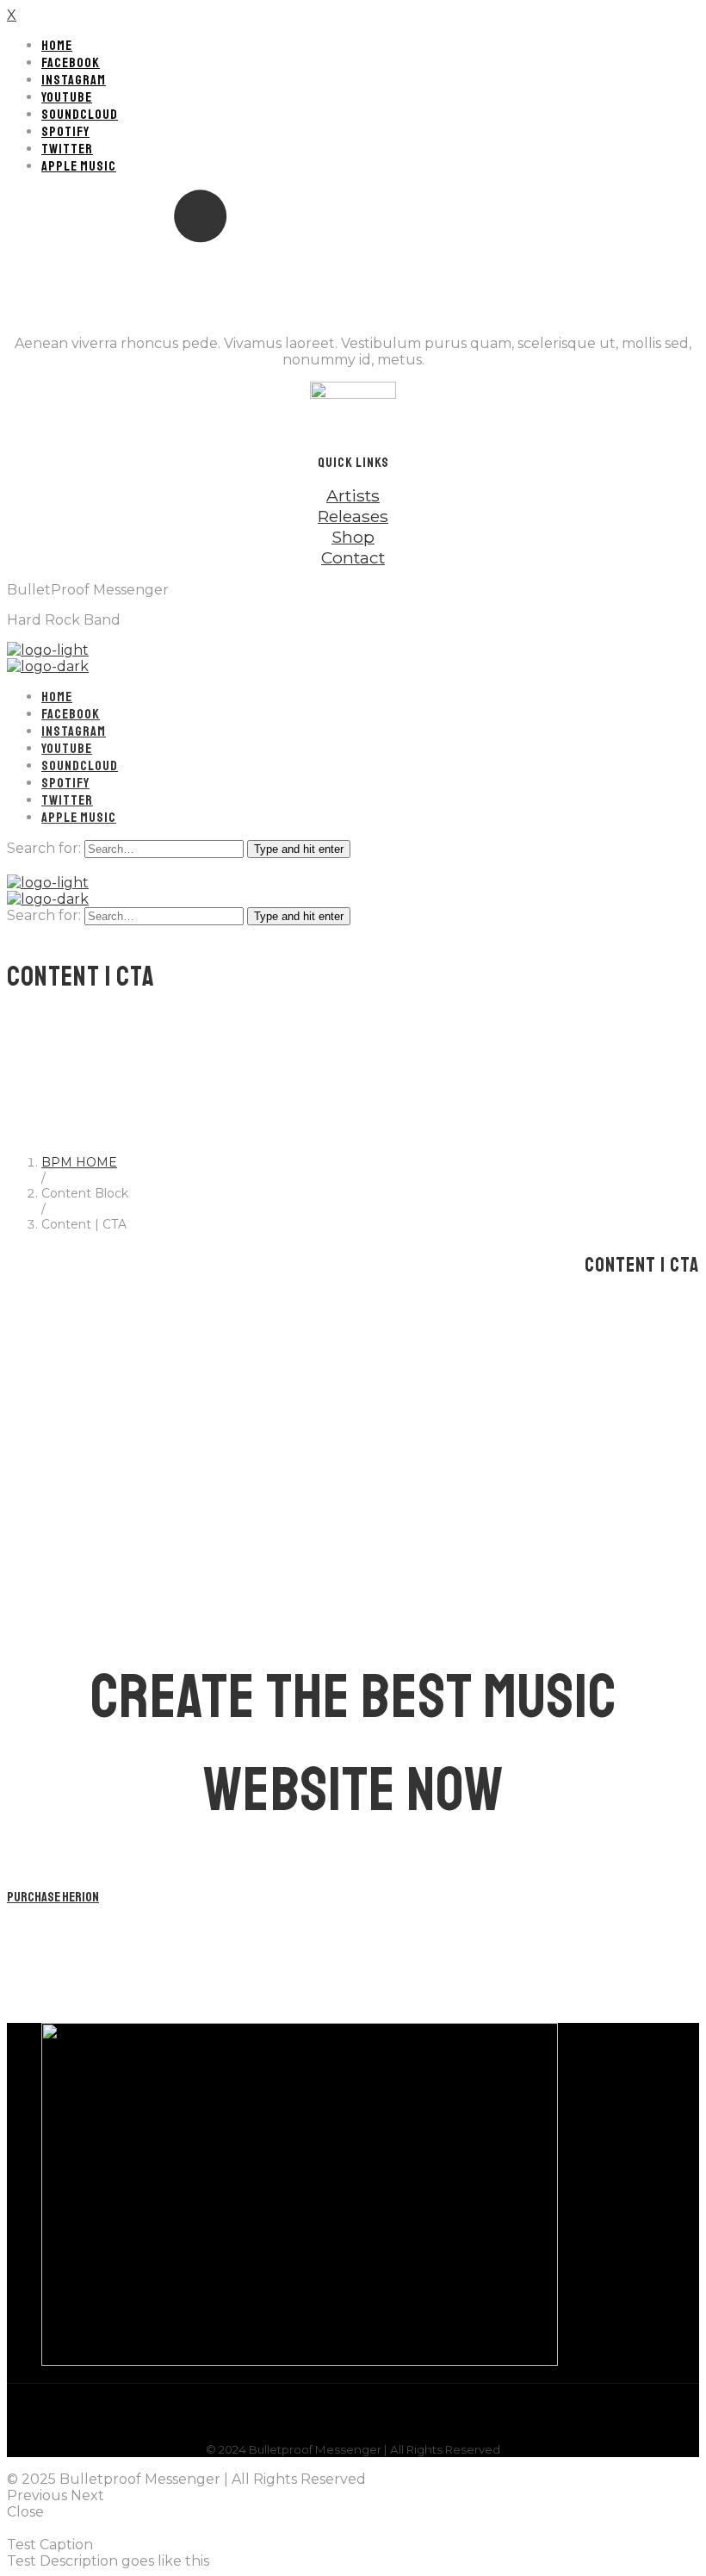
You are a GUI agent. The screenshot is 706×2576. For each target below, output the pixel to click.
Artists (353, 495)
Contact (353, 557)
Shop (353, 537)
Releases (353, 516)
